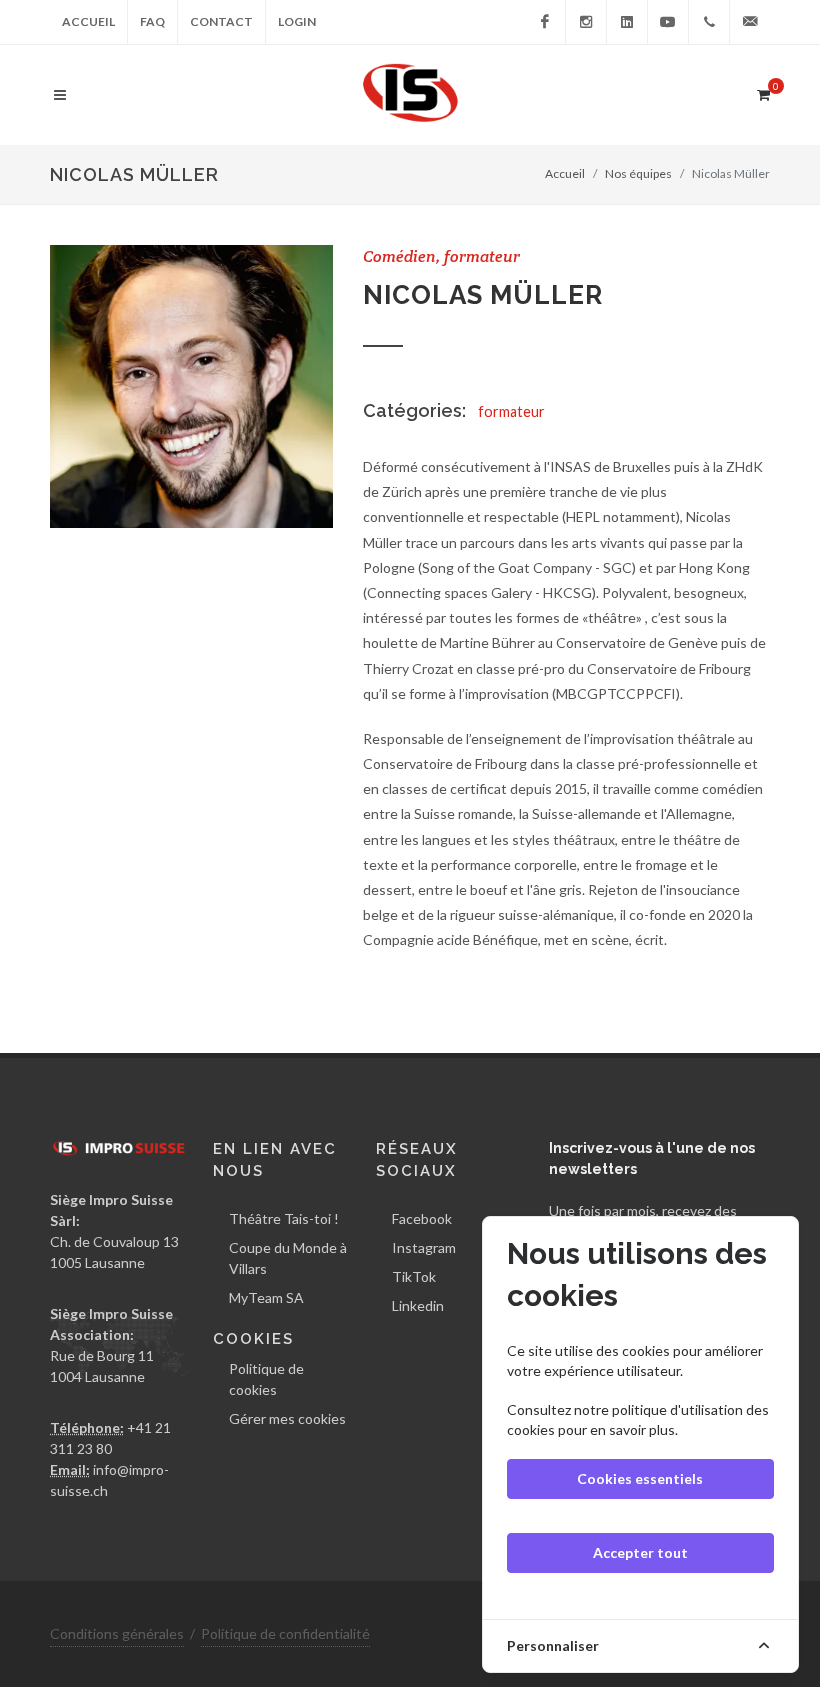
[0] (763, 92)
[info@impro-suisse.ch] (750, 22)
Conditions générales (117, 1633)
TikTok (414, 1276)
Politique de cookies (266, 1379)
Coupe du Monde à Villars (288, 1258)
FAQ (152, 21)
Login (297, 21)
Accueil (88, 21)
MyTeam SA (266, 1297)
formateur (511, 411)
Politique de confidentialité (285, 1633)
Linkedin (418, 1305)
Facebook (422, 1218)
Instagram (424, 1247)
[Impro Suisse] (545, 22)
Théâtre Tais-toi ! (284, 1218)
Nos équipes (638, 173)
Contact (221, 21)
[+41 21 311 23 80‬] (709, 22)
